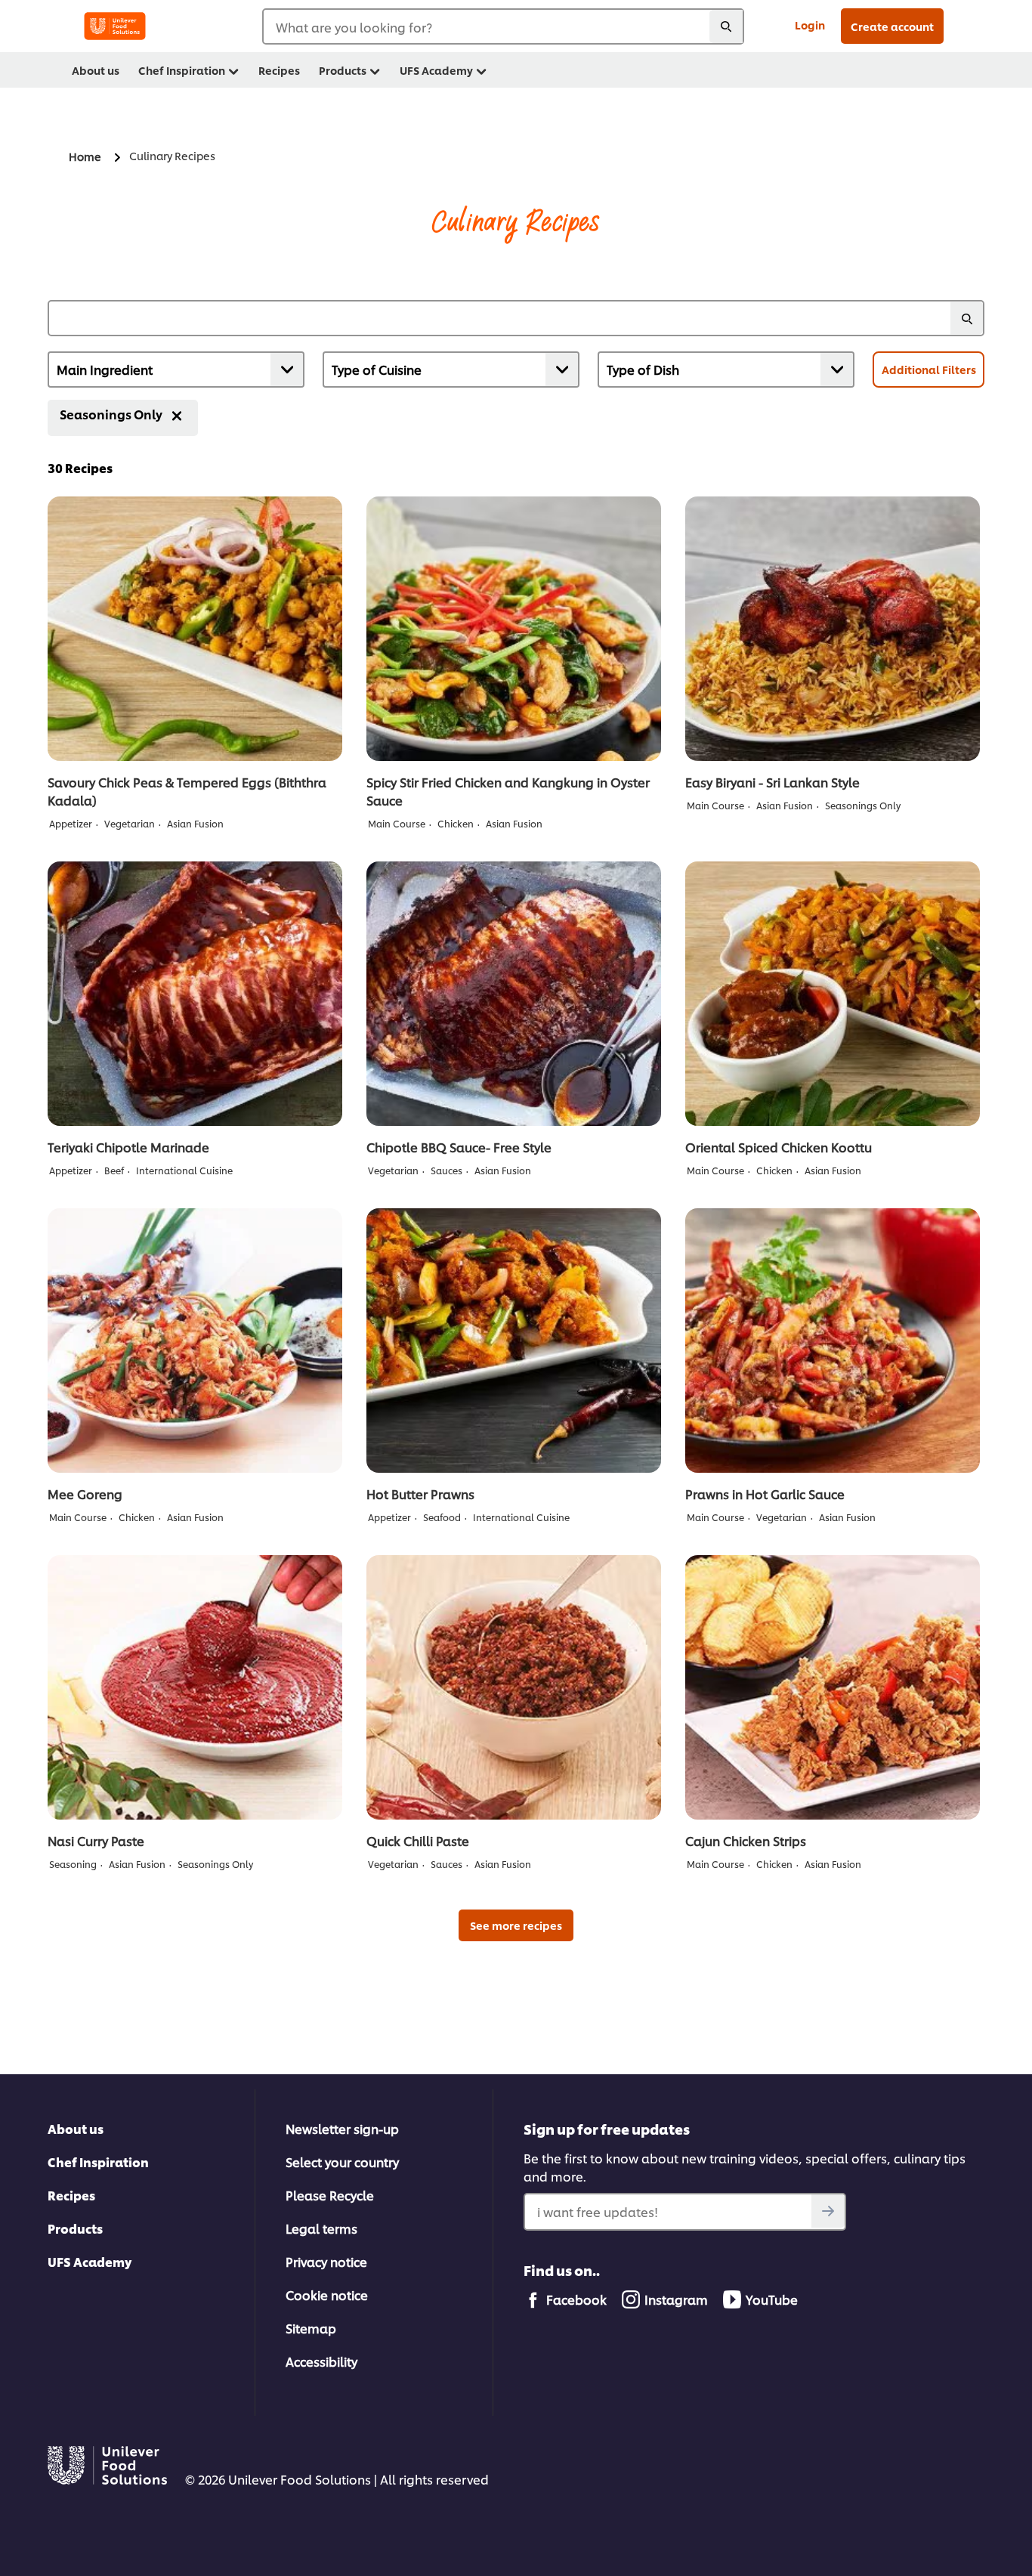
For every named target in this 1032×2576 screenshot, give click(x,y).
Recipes (71, 2195)
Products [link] (343, 70)
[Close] (177, 416)
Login (810, 25)
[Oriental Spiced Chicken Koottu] (833, 994)
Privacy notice (326, 2261)
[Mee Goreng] (195, 1341)
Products (75, 2228)
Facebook (576, 2299)
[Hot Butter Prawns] (514, 1341)
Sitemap (311, 2328)
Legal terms (321, 2228)
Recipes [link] (279, 70)
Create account (892, 26)
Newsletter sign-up (342, 2128)
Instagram (676, 2299)
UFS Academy (90, 2261)
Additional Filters (929, 369)
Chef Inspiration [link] (182, 70)
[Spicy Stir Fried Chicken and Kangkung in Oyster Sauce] (514, 629)
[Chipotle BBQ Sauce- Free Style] (514, 994)
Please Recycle (330, 2195)
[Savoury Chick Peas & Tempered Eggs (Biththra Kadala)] (195, 629)
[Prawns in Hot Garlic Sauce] (833, 1341)
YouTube (772, 2299)
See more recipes (516, 1925)
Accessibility (321, 2361)
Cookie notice (327, 2295)
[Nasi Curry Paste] (195, 1687)
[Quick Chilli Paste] (514, 1687)
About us (76, 2128)
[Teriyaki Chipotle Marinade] (195, 994)
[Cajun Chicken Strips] (833, 1687)
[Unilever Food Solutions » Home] (115, 26)
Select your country (342, 2162)
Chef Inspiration (98, 2162)
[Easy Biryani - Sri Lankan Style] (833, 629)
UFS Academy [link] (436, 70)
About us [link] (96, 70)
